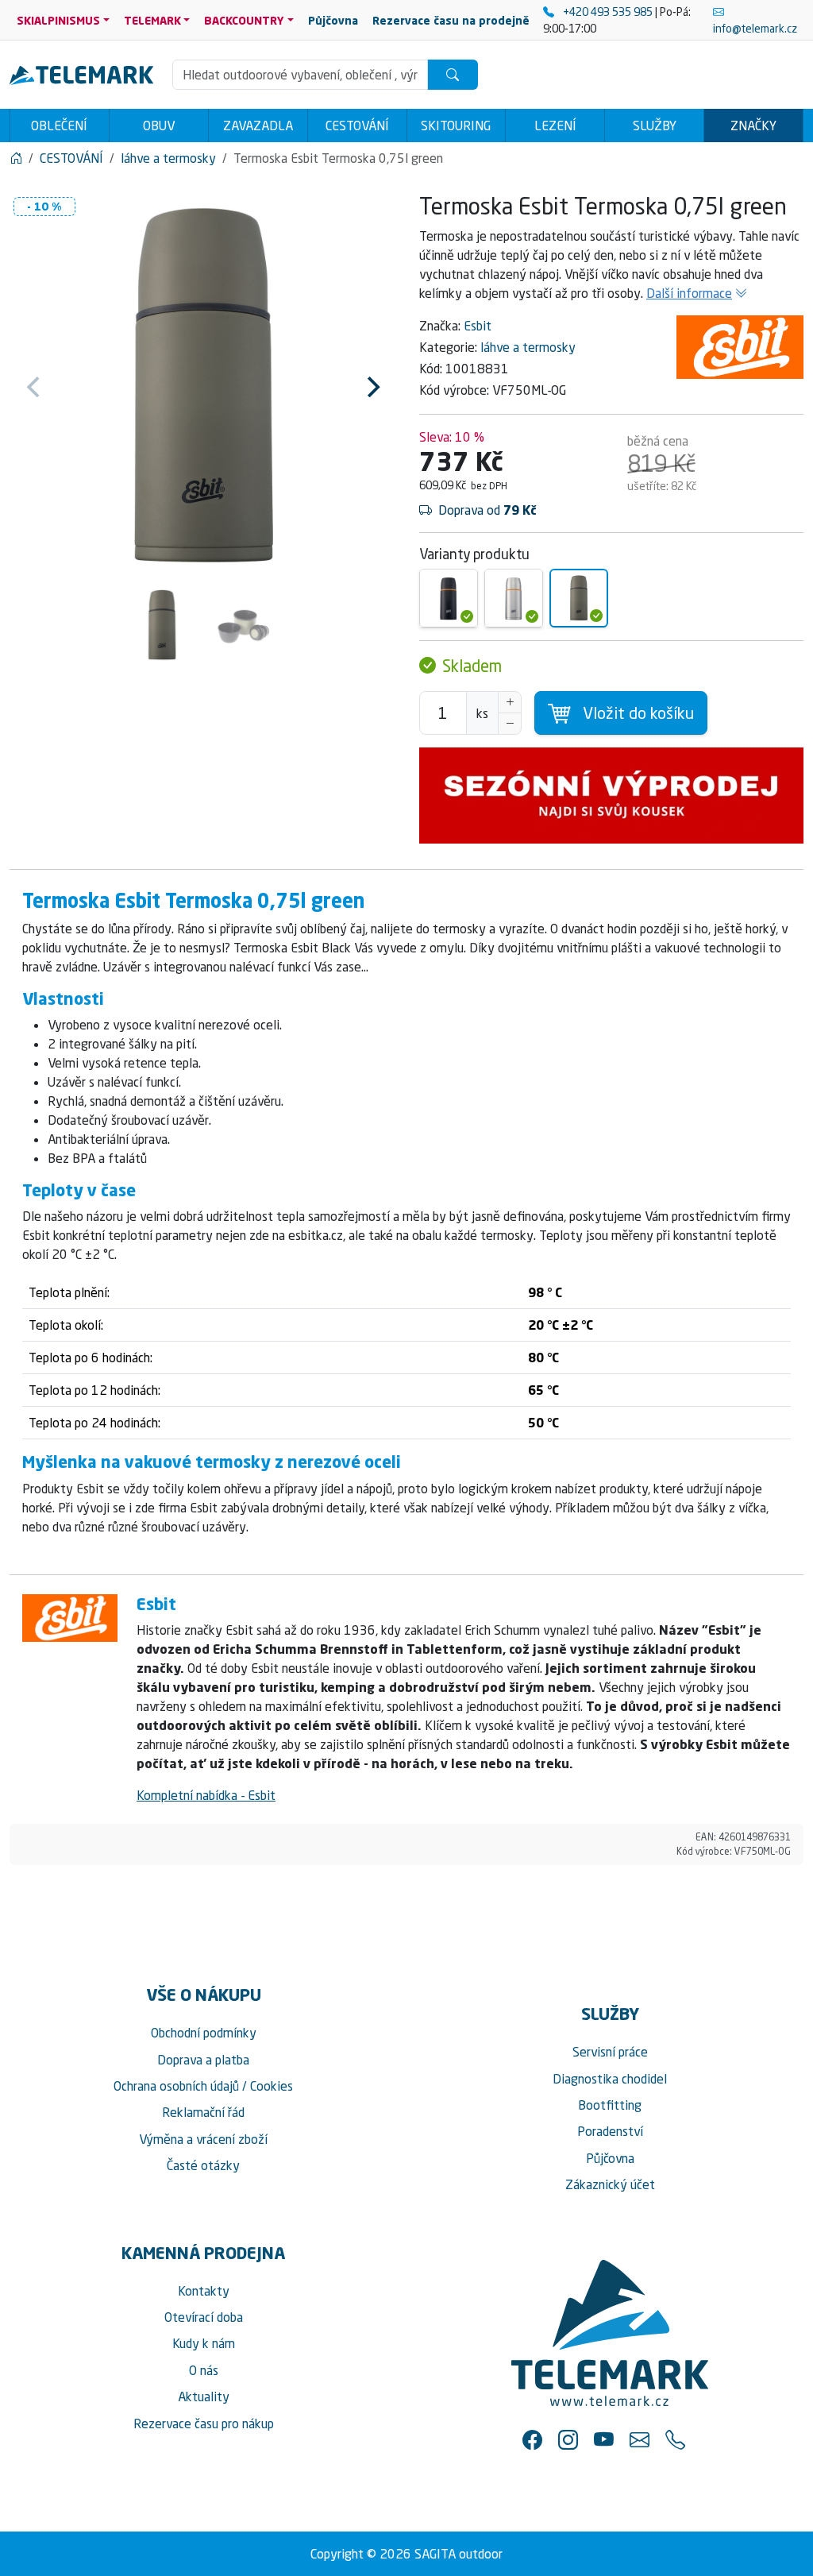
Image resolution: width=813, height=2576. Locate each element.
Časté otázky (203, 2165)
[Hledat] (453, 75)
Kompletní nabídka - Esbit (206, 1795)
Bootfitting (610, 2105)
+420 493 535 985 (608, 12)
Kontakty (204, 2291)
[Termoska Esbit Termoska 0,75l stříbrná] (514, 598)
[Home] (16, 158)
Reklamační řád (203, 2112)
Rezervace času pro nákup (204, 2423)
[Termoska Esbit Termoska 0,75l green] (579, 598)
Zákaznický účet (610, 2184)
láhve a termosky (528, 347)
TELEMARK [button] (152, 20)
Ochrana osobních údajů (176, 2086)
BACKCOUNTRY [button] (244, 20)
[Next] (372, 387)
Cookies (272, 2086)
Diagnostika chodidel (610, 2079)
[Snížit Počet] (510, 724)
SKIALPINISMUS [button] (58, 20)
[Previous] (35, 387)
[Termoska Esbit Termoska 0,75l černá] (449, 598)
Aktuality (204, 2396)
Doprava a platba (203, 2060)
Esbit (478, 326)
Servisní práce (610, 2052)
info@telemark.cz (755, 28)
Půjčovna (610, 2158)
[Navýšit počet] (510, 702)
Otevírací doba (204, 2317)
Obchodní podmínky (204, 2033)
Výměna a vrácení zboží (203, 2139)
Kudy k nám (204, 2343)
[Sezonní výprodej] (611, 796)
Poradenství (610, 2131)
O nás (204, 2370)
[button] (532, 2440)
